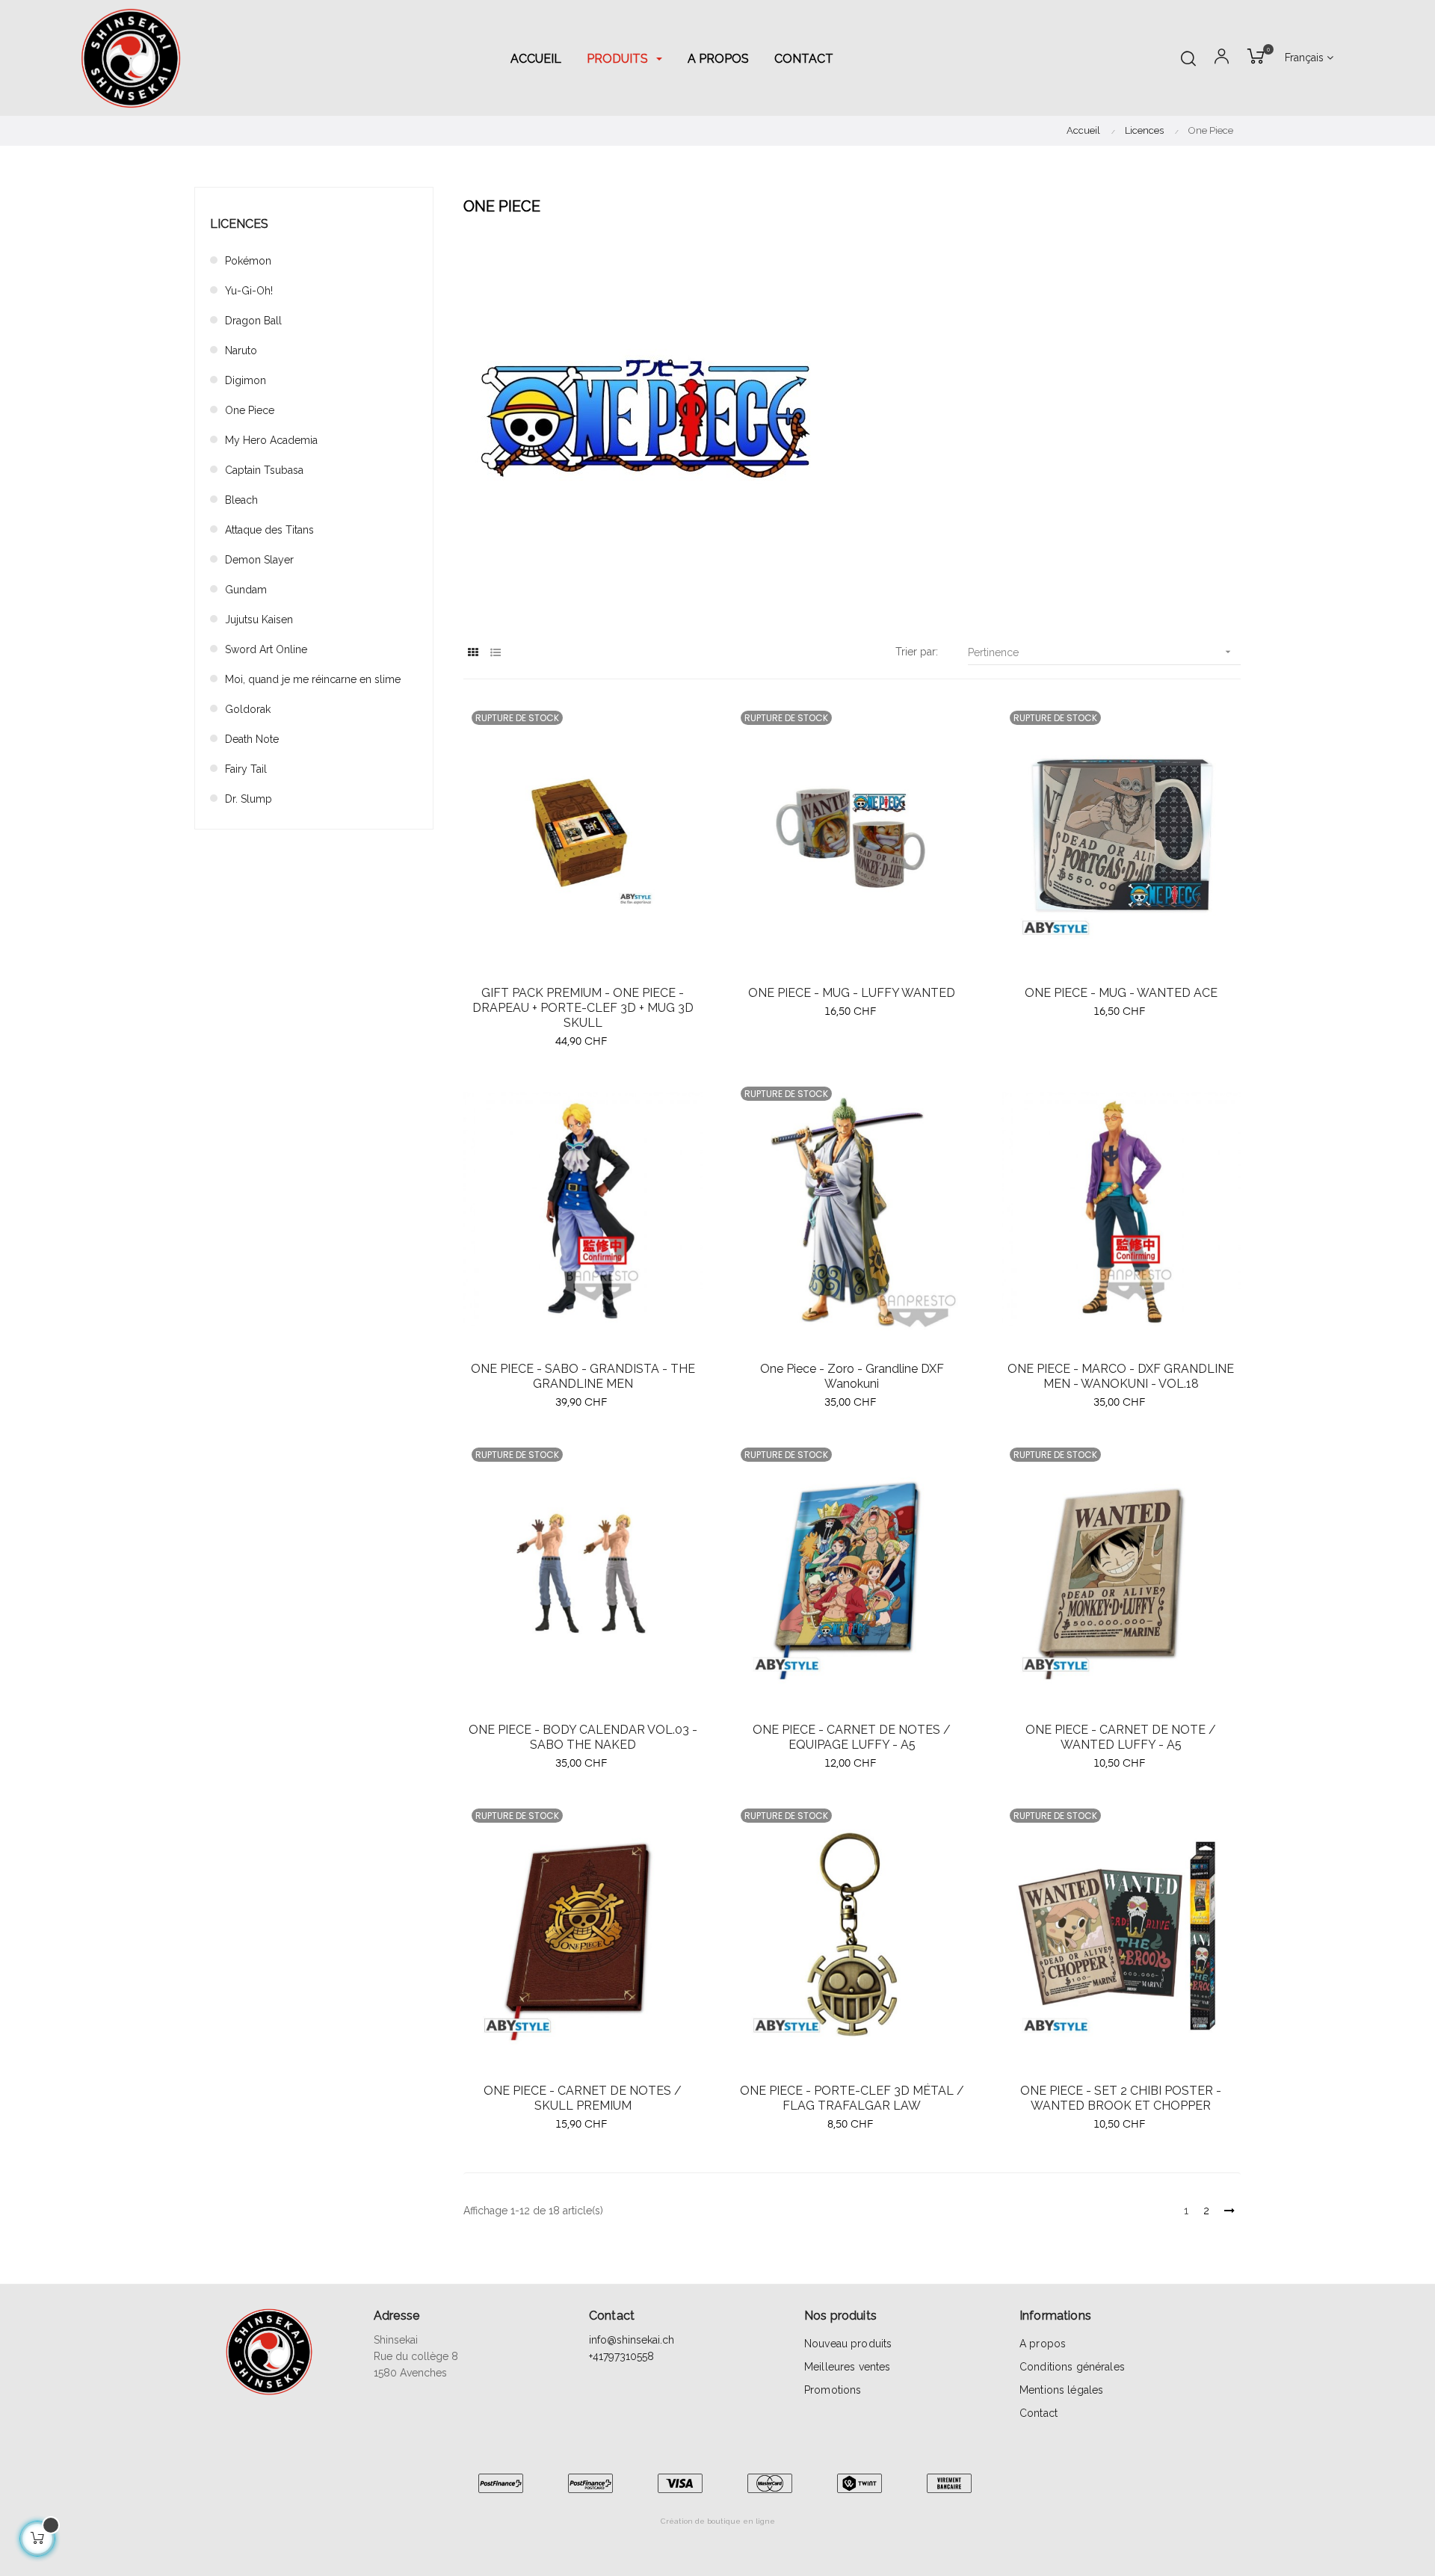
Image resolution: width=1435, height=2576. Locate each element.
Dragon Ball (253, 321)
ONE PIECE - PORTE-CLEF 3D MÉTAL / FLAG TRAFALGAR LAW (852, 2098)
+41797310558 (621, 2356)
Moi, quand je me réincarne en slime (313, 679)
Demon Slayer (259, 560)
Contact (1039, 2413)
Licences (239, 224)
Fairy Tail (246, 769)
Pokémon (248, 261)
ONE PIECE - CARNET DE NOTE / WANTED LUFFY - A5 (1121, 1737)
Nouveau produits (848, 2344)
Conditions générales (1072, 2367)
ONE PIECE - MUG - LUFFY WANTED (852, 993)
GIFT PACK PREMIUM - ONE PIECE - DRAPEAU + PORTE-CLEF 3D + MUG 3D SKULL (583, 1008)
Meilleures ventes (847, 2367)
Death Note (252, 739)
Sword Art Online (266, 649)
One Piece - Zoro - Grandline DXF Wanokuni (852, 1376)
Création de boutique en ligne (718, 2521)
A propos (1043, 2344)
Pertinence (1101, 652)
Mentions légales (1061, 2390)
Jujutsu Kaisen (259, 620)
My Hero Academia (271, 440)
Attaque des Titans (269, 530)
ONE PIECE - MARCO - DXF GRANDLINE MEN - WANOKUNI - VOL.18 (1121, 1376)
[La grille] (473, 653)
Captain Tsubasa (264, 470)
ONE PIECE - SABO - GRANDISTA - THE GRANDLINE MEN (583, 1376)
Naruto (241, 350)
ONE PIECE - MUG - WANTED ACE (1121, 993)
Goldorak (248, 709)
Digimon (246, 380)
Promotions (833, 2390)
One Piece (250, 410)
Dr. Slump (249, 799)
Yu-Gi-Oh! (249, 291)
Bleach (241, 500)
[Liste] (495, 653)
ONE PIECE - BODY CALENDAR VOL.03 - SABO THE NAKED (583, 1737)
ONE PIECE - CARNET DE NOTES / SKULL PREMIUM (583, 2098)
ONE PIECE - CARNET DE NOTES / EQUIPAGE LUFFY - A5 (852, 1737)
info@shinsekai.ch (632, 2340)
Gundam (246, 590)
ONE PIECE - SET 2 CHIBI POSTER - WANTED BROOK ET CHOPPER (1121, 2098)
